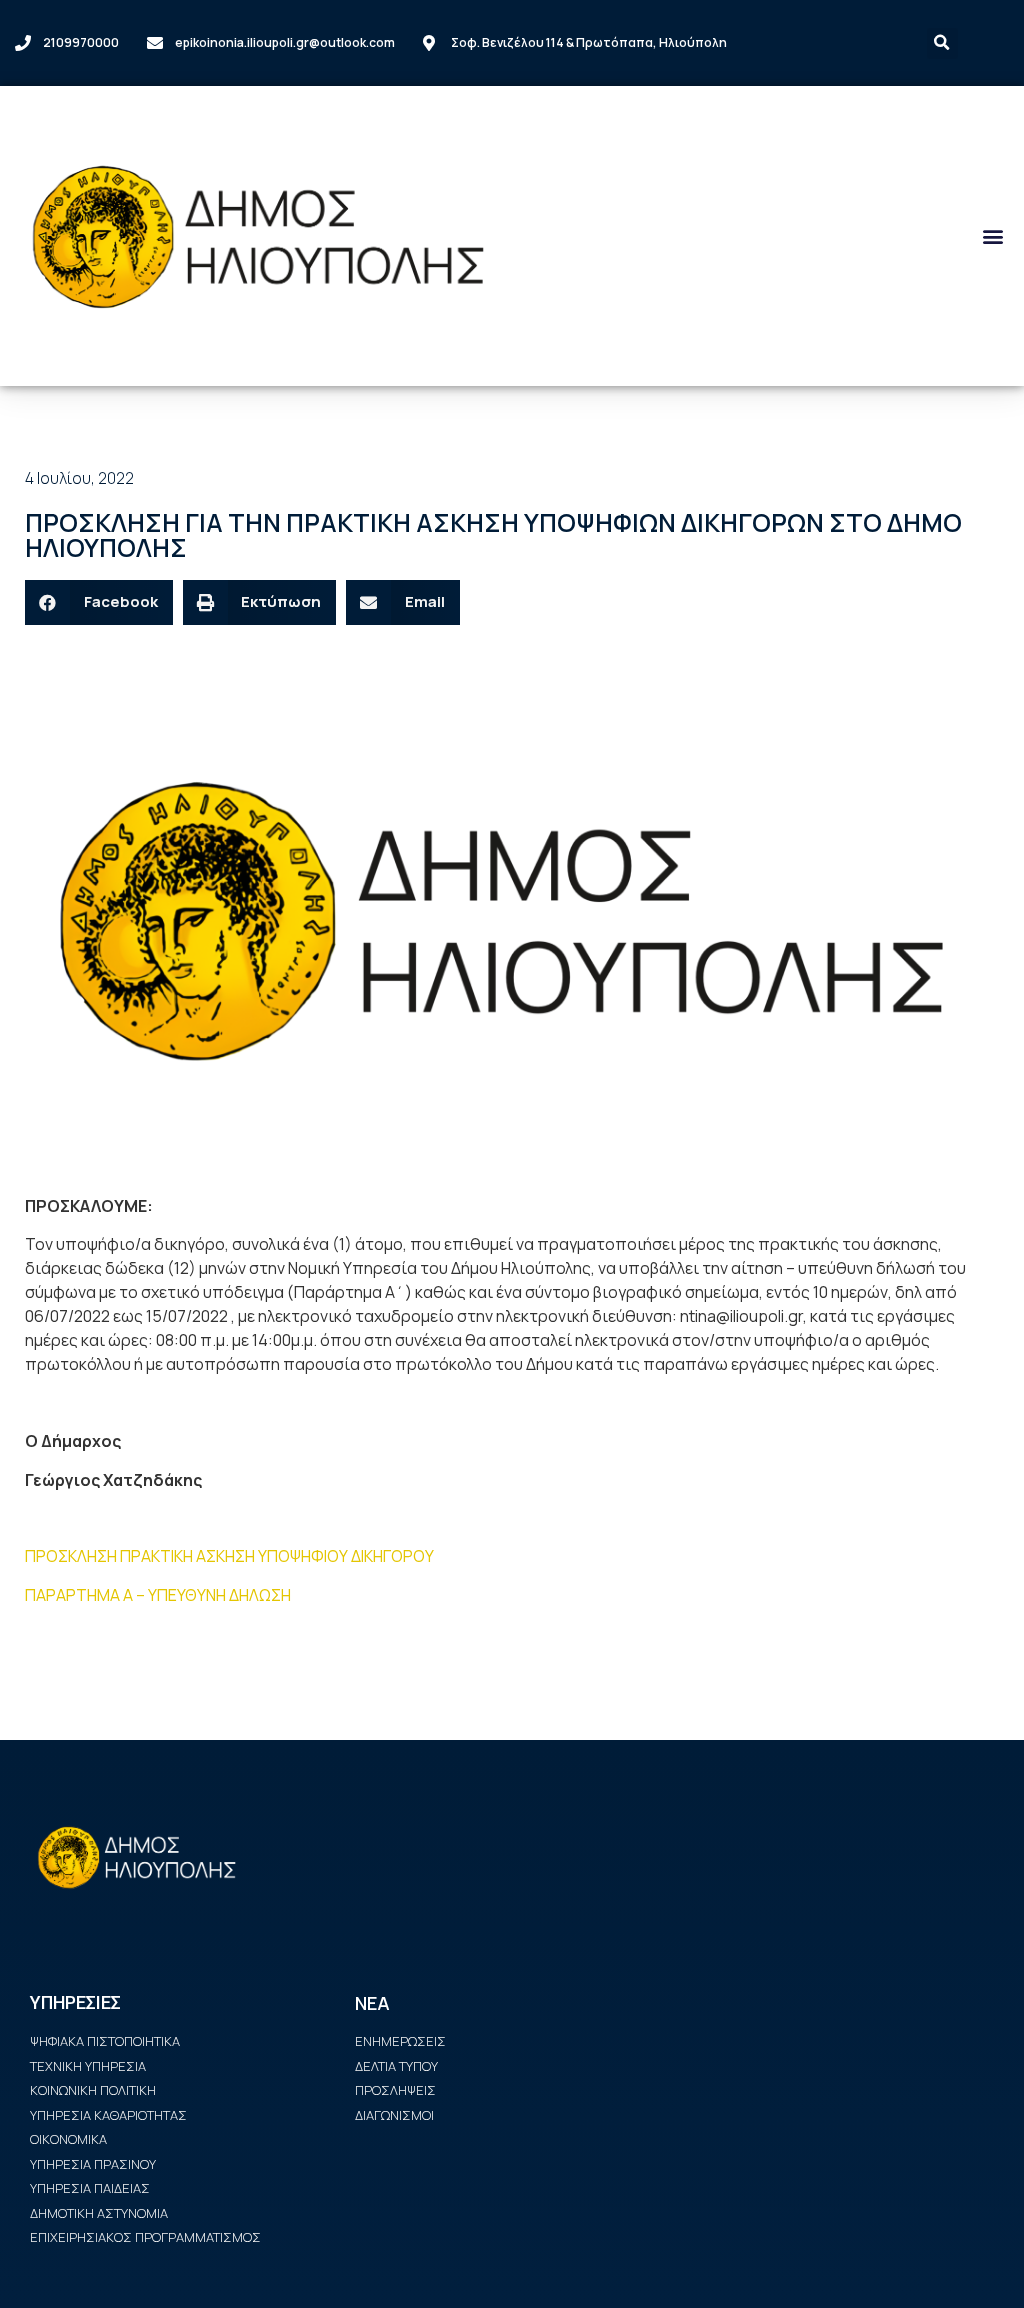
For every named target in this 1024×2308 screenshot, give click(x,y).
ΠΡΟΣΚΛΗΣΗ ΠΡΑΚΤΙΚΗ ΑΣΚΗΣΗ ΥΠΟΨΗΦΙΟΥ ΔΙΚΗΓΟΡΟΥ (229, 1556)
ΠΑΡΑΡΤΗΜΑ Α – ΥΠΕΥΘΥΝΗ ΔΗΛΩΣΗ (158, 1595)
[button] (992, 236)
